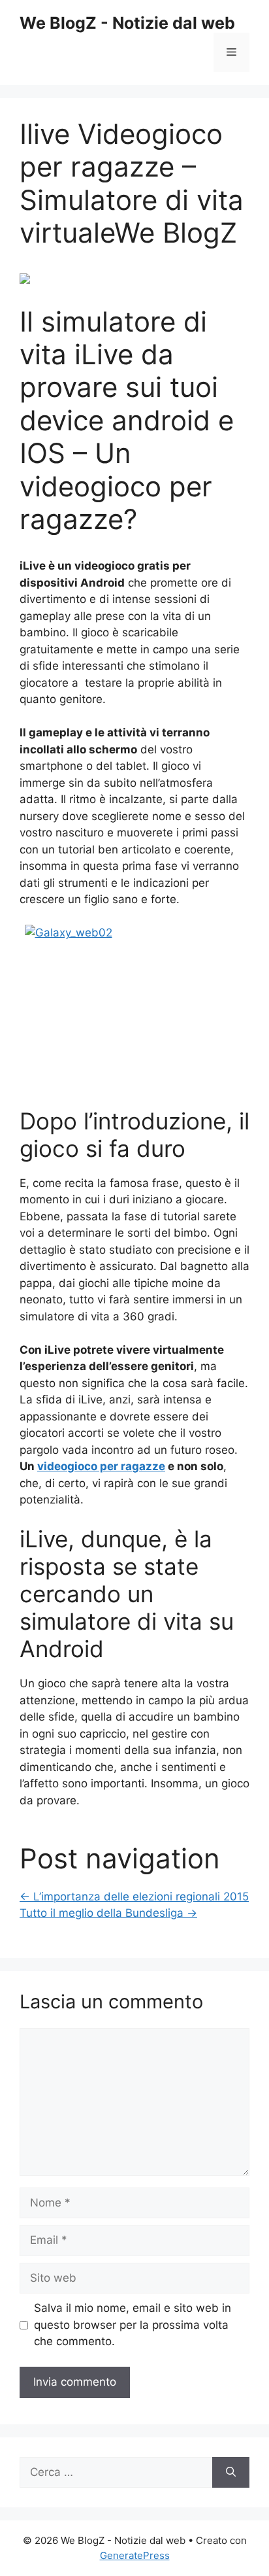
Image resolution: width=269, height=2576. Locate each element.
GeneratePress (135, 2555)
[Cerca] (231, 2473)
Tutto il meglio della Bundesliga (108, 1913)
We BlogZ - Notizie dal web (127, 23)
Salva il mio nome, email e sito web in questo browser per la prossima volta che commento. (133, 2325)
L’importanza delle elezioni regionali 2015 (134, 1897)
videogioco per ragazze (101, 1466)
